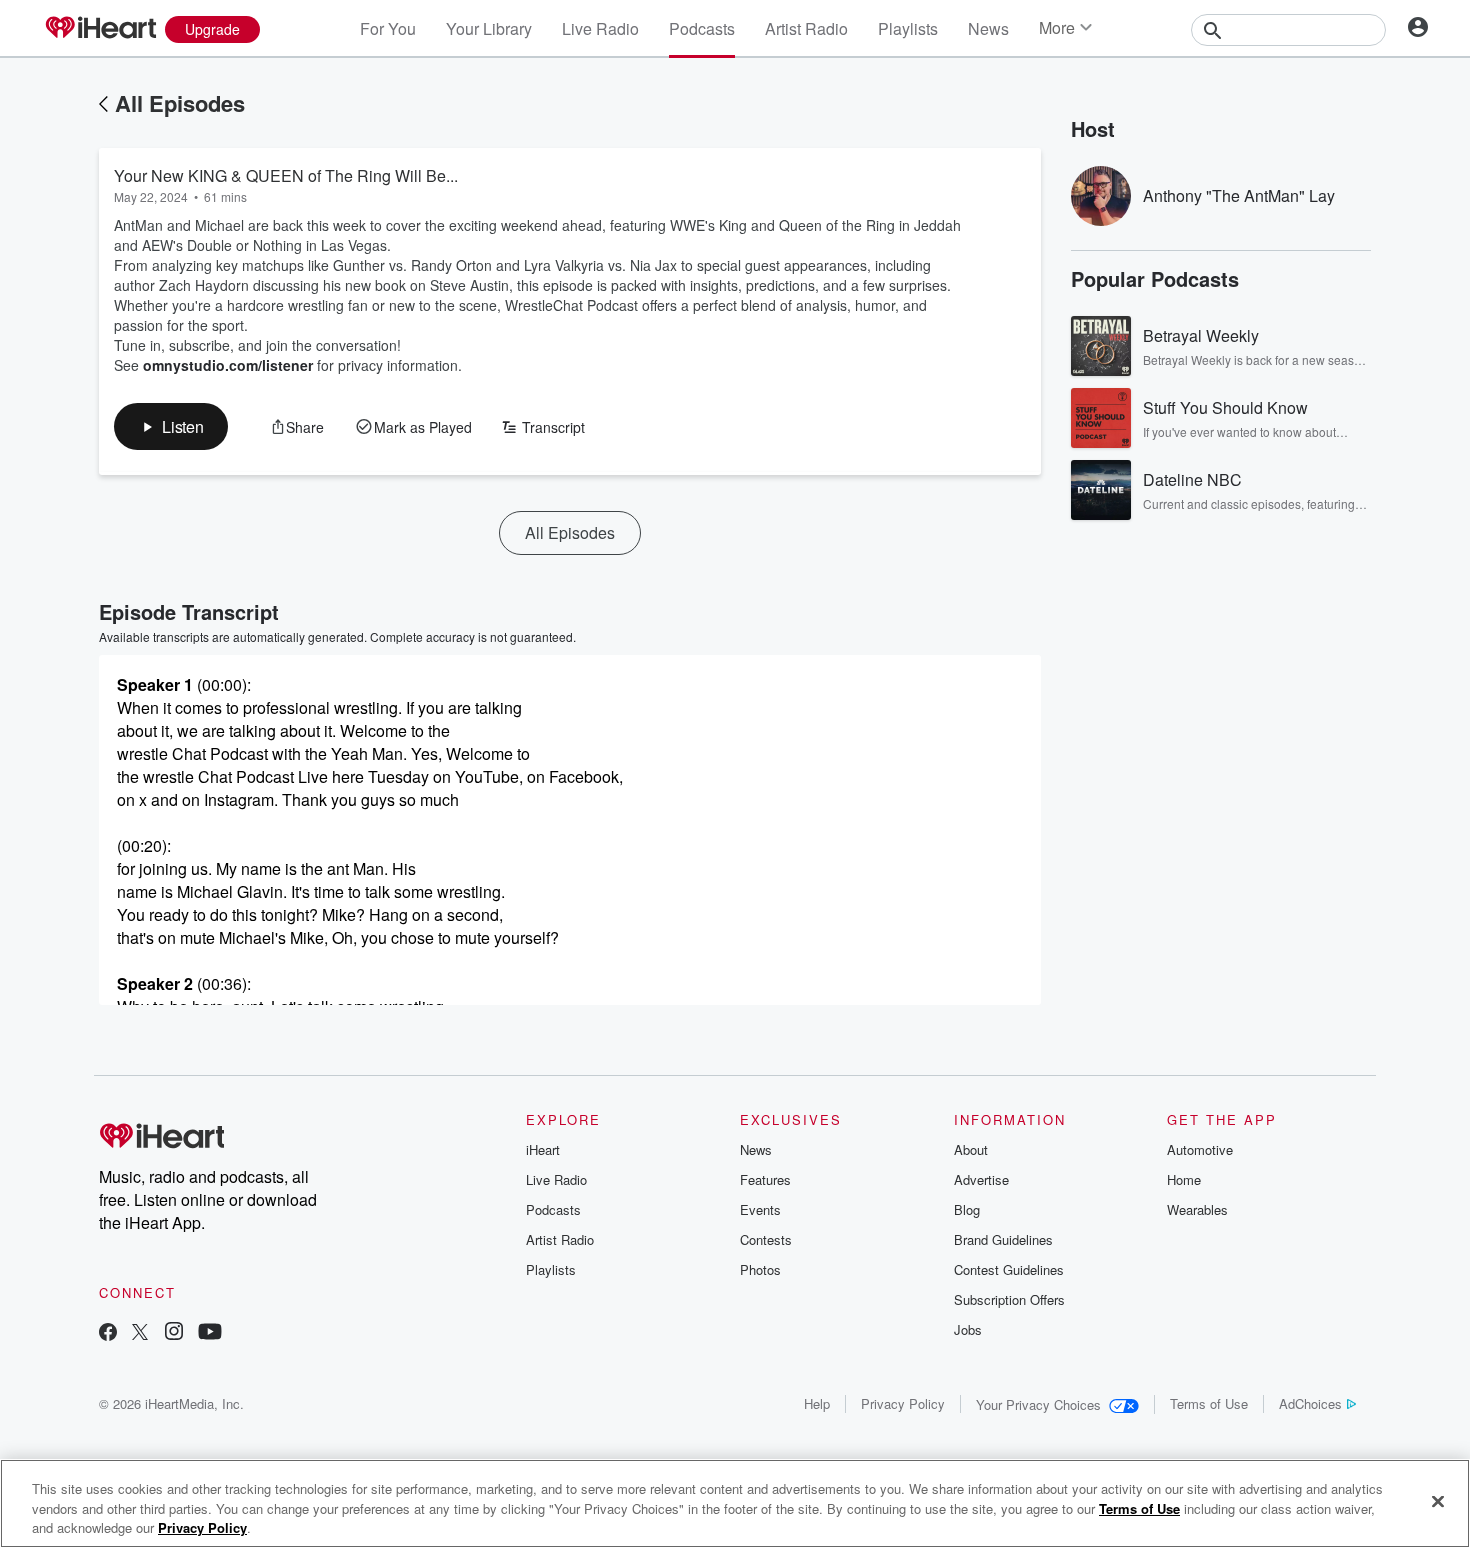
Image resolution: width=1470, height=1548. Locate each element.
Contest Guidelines (1009, 1269)
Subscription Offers (1009, 1299)
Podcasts (702, 28)
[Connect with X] (140, 1333)
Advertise (981, 1179)
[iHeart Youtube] (210, 1333)
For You (388, 28)
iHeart (543, 1149)
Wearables (1197, 1209)
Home (1184, 1179)
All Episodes (180, 103)
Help (817, 1403)
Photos (760, 1269)
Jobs (968, 1329)
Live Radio (600, 28)
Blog (967, 1209)
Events (760, 1209)
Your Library (489, 28)
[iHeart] (100, 29)
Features (765, 1179)
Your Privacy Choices (1038, 1404)
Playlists (908, 28)
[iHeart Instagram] (174, 1333)
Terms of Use (1209, 1403)
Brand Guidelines (1003, 1239)
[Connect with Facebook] (108, 1333)
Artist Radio (806, 28)
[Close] (1438, 1501)
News (988, 28)
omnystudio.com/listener (228, 365)
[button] (171, 426)
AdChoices (1310, 1403)
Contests (766, 1239)
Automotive (1200, 1149)
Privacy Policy (903, 1403)
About (971, 1149)
